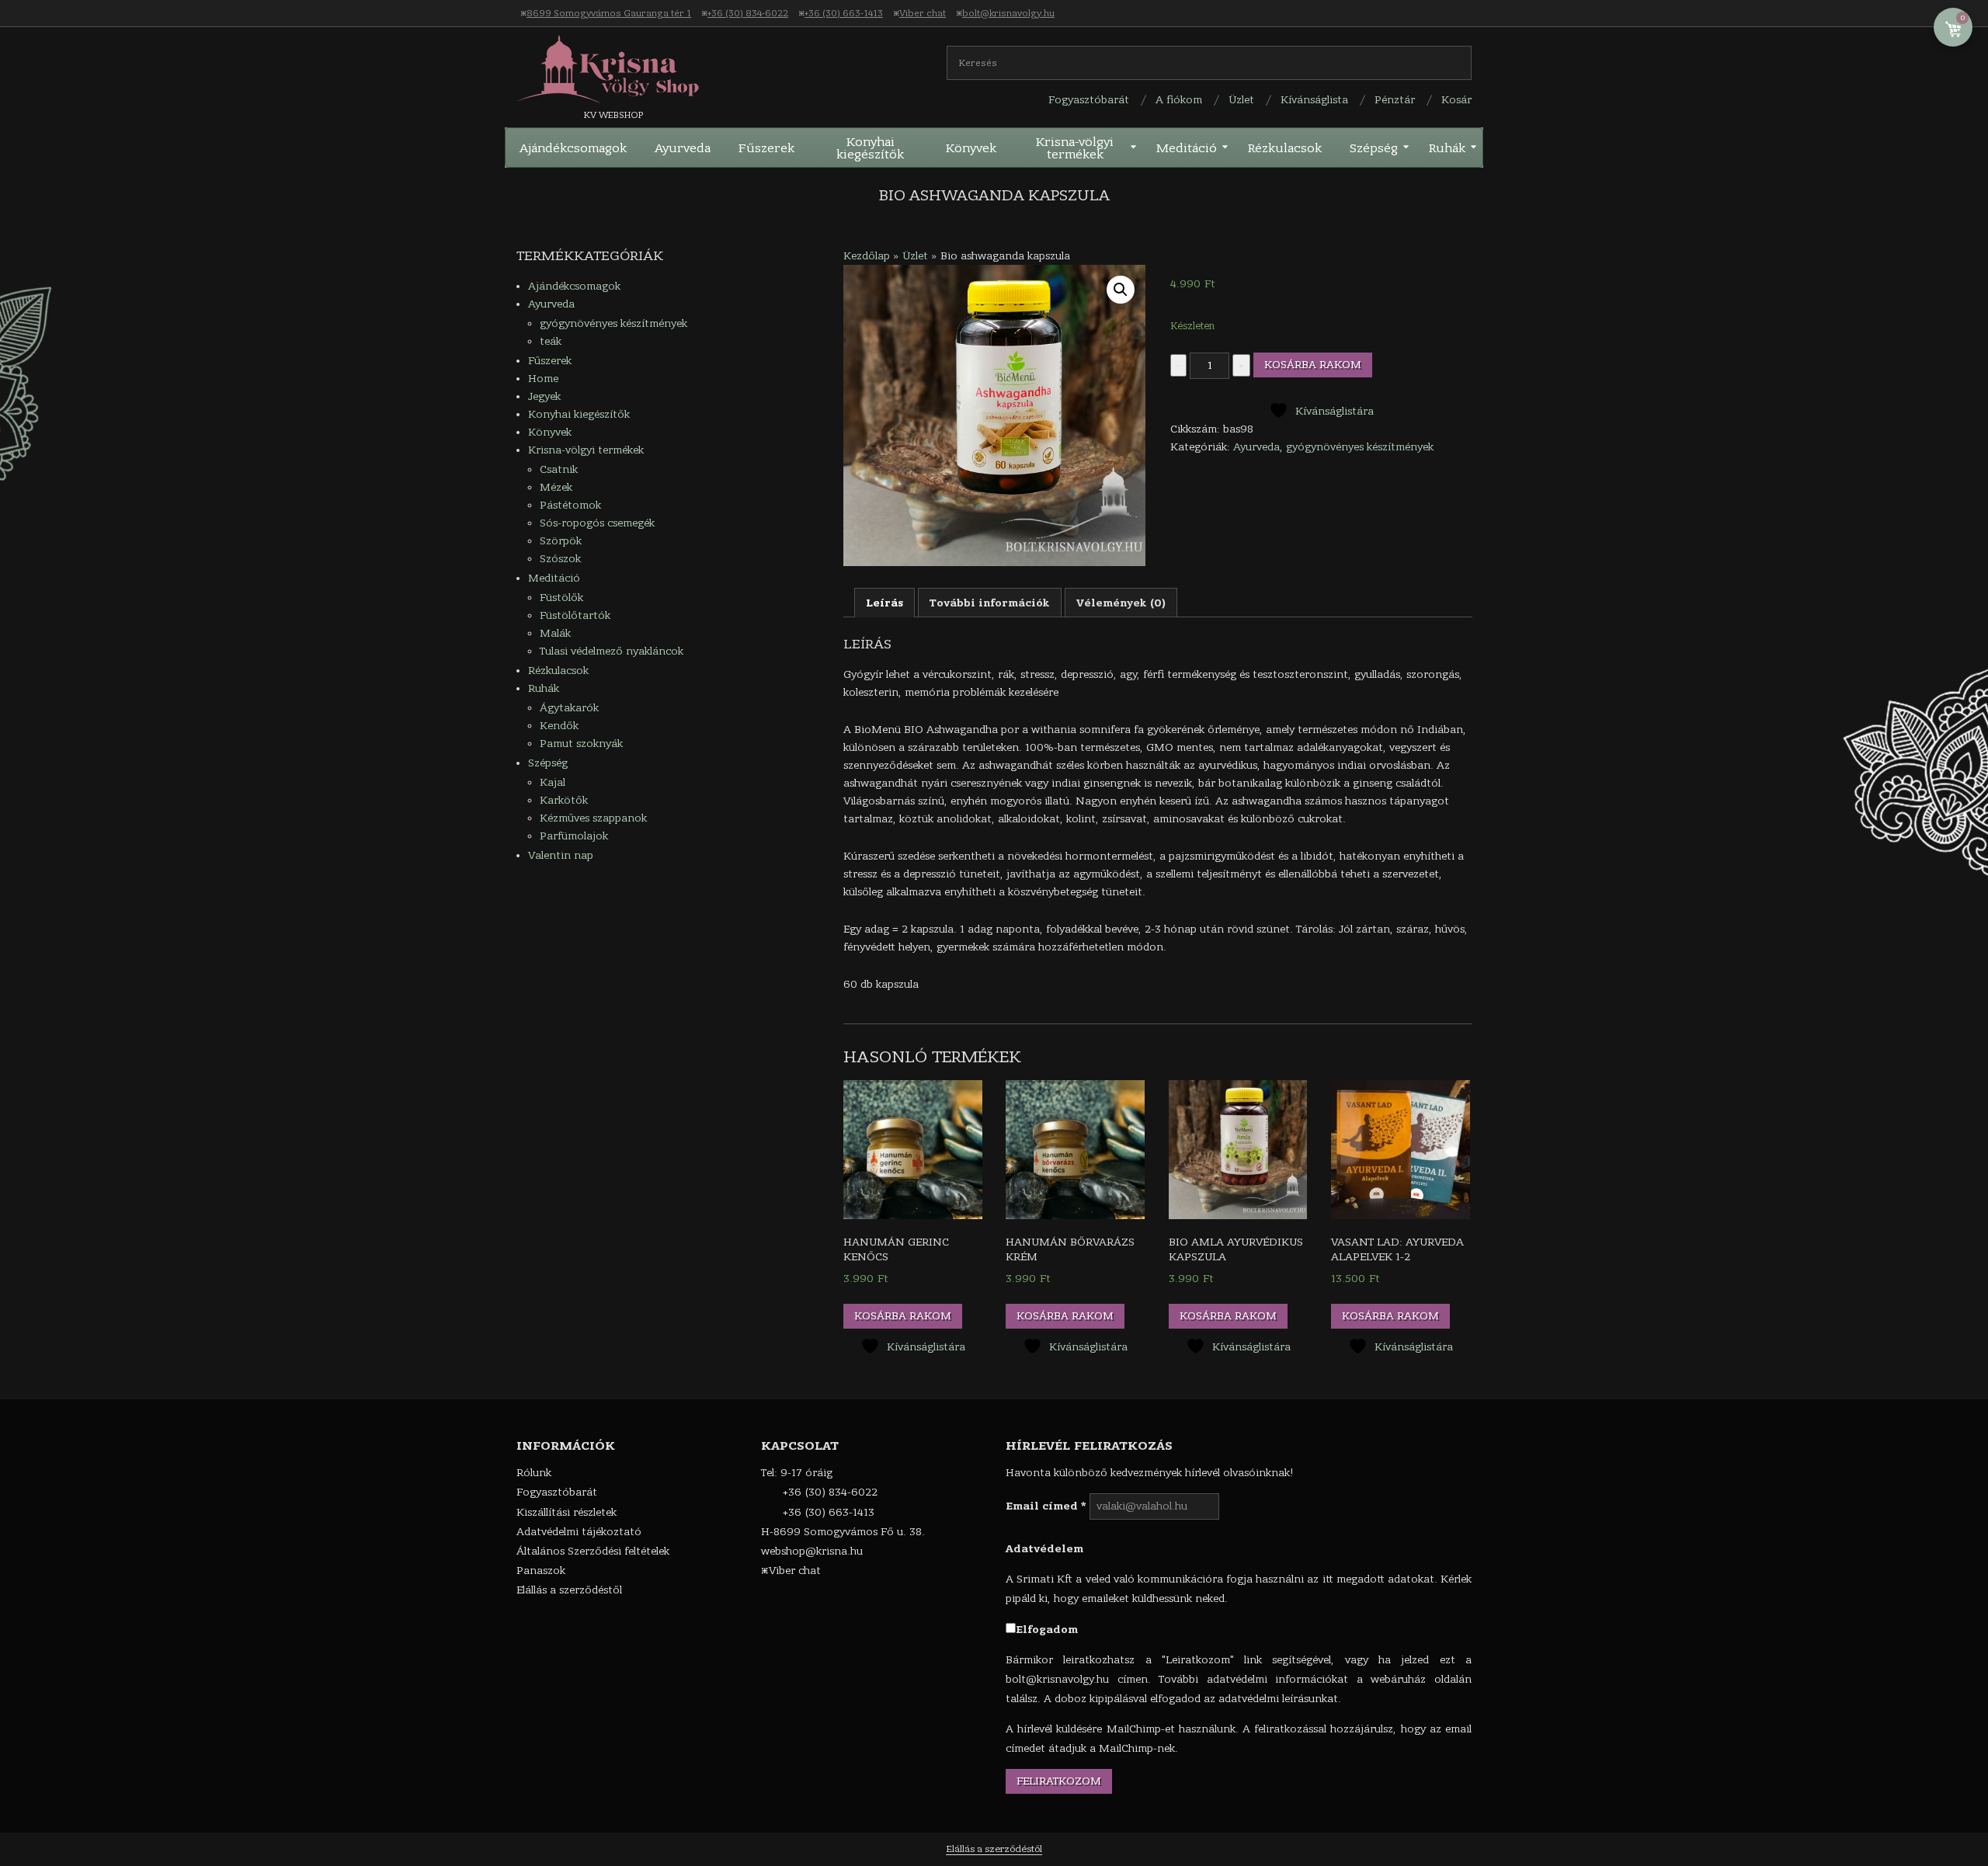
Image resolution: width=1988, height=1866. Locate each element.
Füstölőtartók (575, 615)
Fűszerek (550, 361)
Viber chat (923, 13)
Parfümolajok (574, 836)
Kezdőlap (867, 256)
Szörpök (561, 541)
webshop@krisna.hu (812, 1551)
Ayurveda (1256, 447)
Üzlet (915, 256)
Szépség (548, 763)
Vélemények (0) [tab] (1121, 603)
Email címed (1046, 1506)
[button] (1121, 290)
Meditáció (554, 578)
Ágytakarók (569, 708)
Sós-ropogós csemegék (597, 523)
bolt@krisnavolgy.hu (1008, 13)
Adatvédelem (1044, 1549)
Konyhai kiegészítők (579, 414)
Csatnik (559, 469)
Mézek (556, 487)
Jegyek (544, 396)
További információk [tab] (990, 603)
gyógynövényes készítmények (1360, 447)
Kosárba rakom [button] (903, 1316)
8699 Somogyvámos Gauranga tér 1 (609, 13)
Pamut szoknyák (581, 744)
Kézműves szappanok (593, 818)
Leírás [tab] (885, 603)
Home (543, 379)
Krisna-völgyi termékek (586, 450)
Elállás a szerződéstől (994, 1849)
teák (551, 341)
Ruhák (544, 688)
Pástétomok (570, 505)
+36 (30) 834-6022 (748, 13)
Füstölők (561, 598)
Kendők (559, 726)
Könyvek (550, 432)
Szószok (560, 559)
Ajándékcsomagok (574, 286)
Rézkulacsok (558, 671)
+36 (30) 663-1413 (844, 13)
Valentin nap (561, 855)
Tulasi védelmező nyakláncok (612, 651)
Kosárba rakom (1313, 365)
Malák (555, 633)
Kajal (553, 782)
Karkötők (564, 800)
